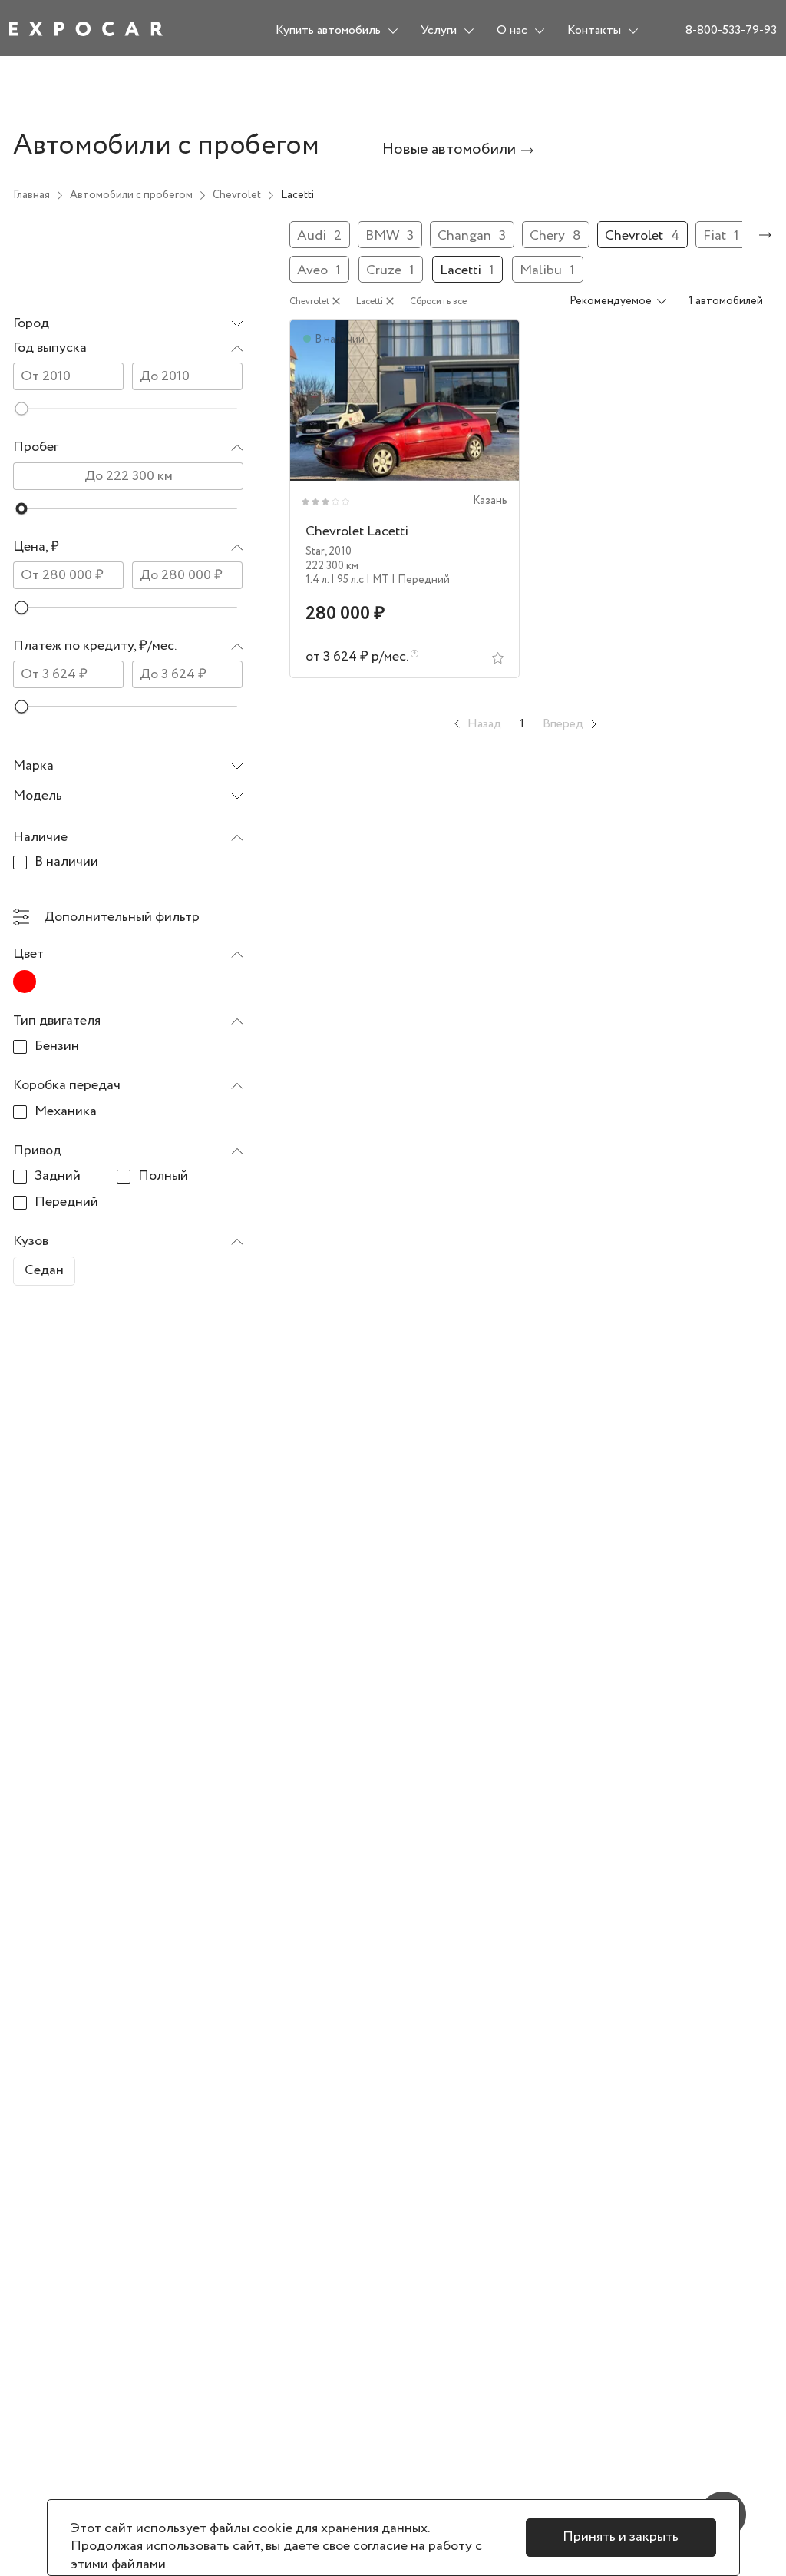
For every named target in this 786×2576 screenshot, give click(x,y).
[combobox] (128, 324)
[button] (128, 348)
